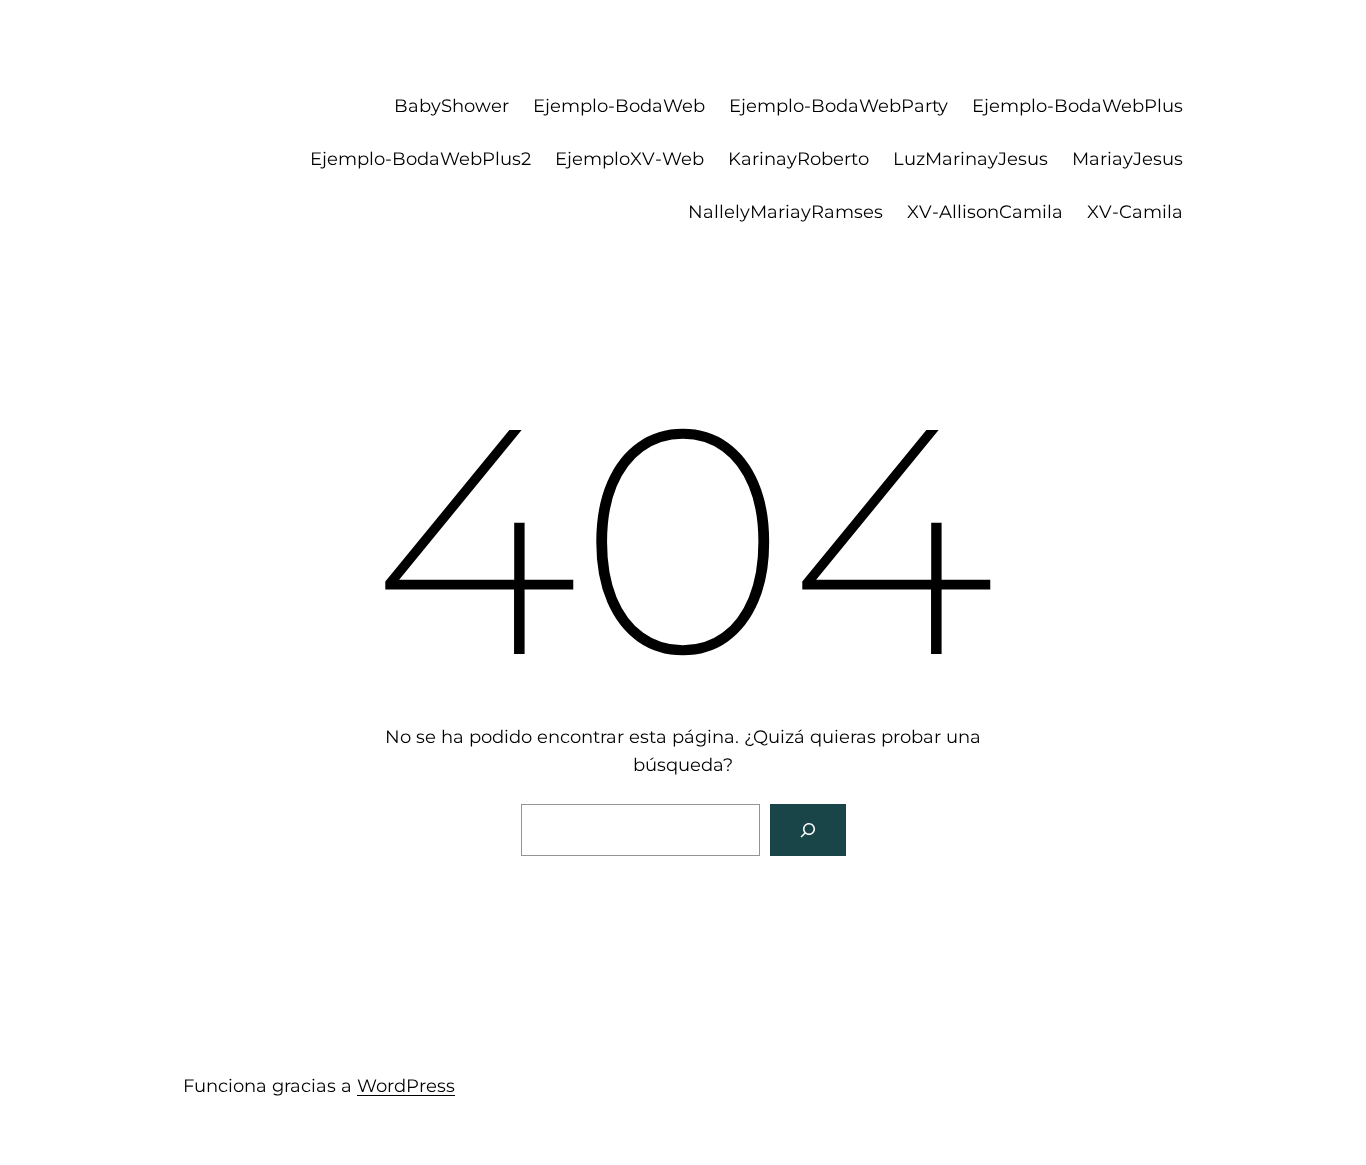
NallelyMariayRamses (785, 212)
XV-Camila (1135, 212)
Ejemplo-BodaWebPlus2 (420, 159)
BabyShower (451, 106)
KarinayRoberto (798, 159)
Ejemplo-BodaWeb (619, 106)
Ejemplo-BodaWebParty (838, 106)
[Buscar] (808, 830)
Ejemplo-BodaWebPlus (1077, 106)
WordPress (406, 1086)
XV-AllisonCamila (985, 212)
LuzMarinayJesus (970, 159)
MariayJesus (1127, 159)
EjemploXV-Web (629, 159)
